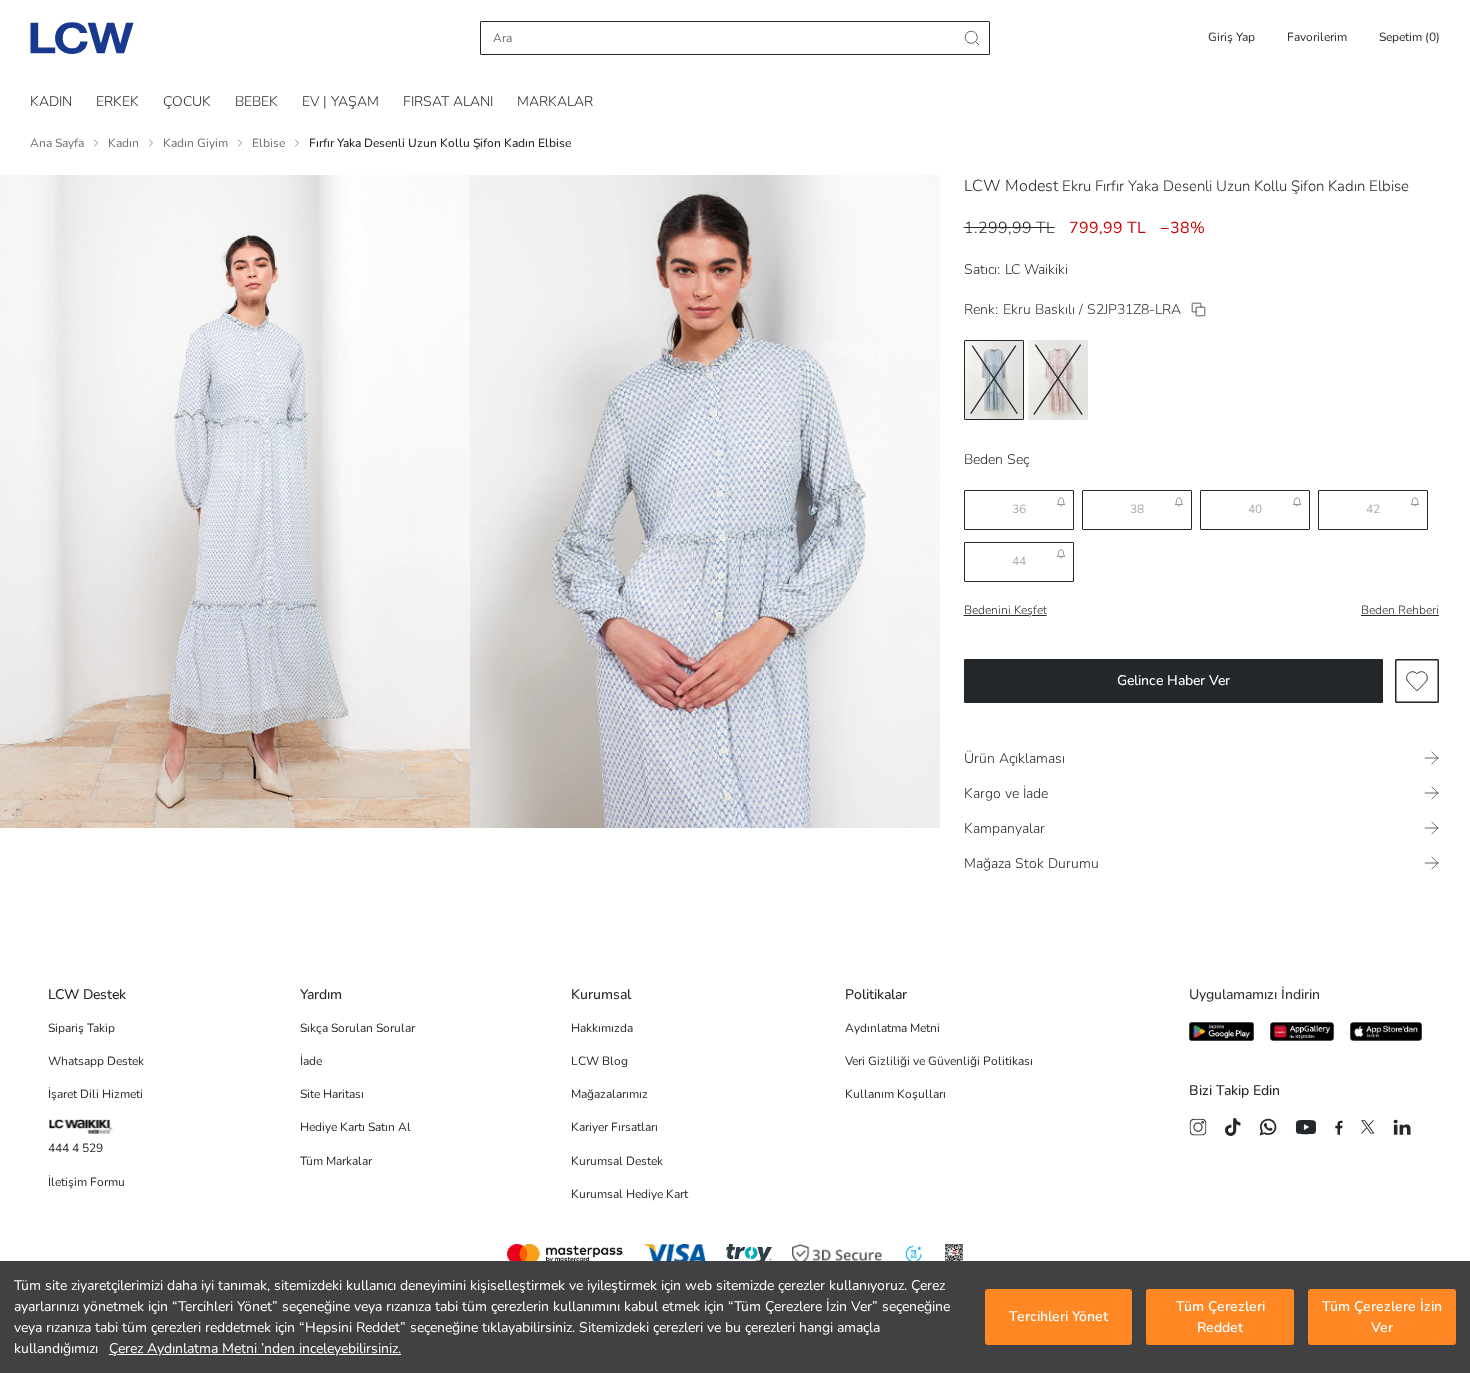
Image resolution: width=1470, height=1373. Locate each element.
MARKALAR (555, 101)
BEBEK (256, 101)
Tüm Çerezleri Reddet (1220, 1317)
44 (1019, 561)
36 (1019, 509)
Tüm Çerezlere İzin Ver (1382, 1317)
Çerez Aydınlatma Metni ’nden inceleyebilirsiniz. (255, 1348)
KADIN (51, 101)
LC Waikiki (1036, 269)
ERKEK (117, 101)
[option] (994, 380)
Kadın (123, 143)
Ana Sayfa (57, 143)
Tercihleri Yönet (1058, 1317)
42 (1373, 509)
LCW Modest (1011, 186)
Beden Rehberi (1400, 610)
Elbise (268, 143)
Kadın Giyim (195, 143)
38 (1137, 509)
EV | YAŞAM (340, 101)
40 (1255, 509)
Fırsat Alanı (448, 101)
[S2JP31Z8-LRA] (1198, 309)
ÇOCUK (187, 101)
